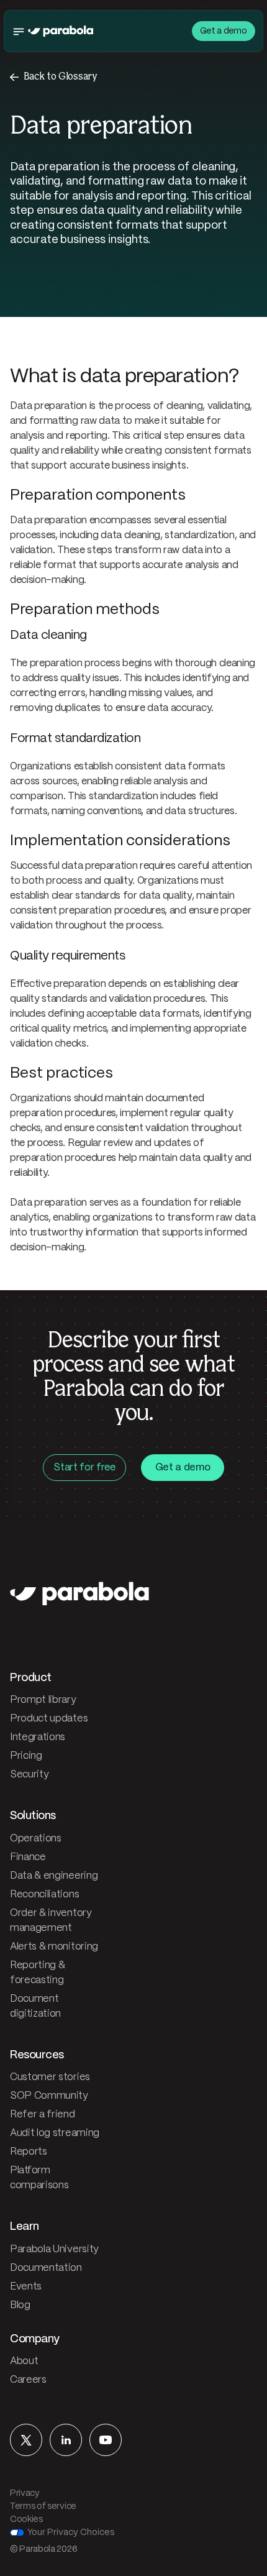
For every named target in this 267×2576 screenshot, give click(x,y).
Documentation (46, 2268)
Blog (20, 2305)
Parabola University (54, 2249)
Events (26, 2287)
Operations (36, 1839)
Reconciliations (44, 1895)
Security (29, 1775)
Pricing (26, 1756)
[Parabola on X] (26, 2440)
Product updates (49, 1719)
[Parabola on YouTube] (106, 2440)
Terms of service (43, 2506)
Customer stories (50, 2077)
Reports (29, 2152)
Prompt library (43, 1700)
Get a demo (224, 31)
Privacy (25, 2493)
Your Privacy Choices (71, 2532)
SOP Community (49, 2096)
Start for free (84, 1468)
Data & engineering (54, 1876)
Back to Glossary (61, 77)
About (24, 2361)
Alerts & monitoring (54, 1947)
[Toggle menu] (19, 31)
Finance (28, 1857)
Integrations (38, 1737)
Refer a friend (43, 2115)
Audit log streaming (55, 2133)
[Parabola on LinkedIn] (66, 2440)
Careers (28, 2380)
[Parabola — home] (61, 31)
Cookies (26, 2519)
